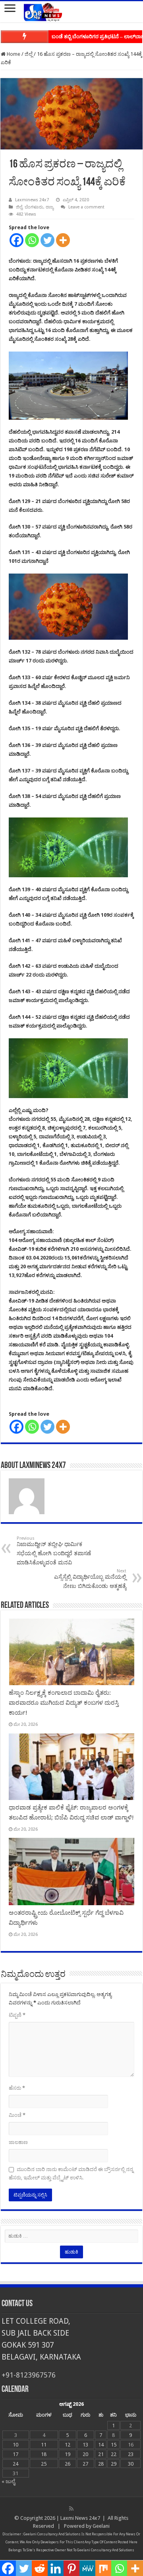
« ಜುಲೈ (8, 2481)
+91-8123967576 (29, 2375)
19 (68, 2454)
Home (13, 54)
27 (85, 2464)
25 (44, 2464)
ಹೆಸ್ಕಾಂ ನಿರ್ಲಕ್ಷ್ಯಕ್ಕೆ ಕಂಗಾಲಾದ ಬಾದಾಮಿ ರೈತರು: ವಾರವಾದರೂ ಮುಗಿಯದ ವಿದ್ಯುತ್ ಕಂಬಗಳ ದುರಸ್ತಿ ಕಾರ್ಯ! (64, 1703)
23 (131, 2454)
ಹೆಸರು (17, 2088)
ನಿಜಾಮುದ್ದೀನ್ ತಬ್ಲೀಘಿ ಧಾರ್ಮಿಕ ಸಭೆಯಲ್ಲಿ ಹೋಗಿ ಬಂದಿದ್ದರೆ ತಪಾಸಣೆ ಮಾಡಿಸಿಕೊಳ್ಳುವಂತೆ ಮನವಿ (54, 1551)
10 (15, 2445)
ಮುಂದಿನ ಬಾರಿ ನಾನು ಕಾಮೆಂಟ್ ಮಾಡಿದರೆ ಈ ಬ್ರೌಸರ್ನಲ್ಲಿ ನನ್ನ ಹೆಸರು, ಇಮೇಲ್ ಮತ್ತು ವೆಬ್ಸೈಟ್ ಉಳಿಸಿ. (71, 2173)
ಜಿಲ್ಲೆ (29, 54)
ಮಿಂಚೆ (17, 2115)
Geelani (101, 2526)
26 (68, 2464)
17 (15, 2454)
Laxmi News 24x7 (80, 2518)
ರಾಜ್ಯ (50, 207)
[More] (63, 240)
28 (101, 2464)
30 (131, 2464)
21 (101, 2454)
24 (15, 2464)
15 (114, 2445)
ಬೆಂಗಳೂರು (34, 207)
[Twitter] (47, 240)
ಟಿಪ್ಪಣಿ (17, 2015)
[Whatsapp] (32, 240)
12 (68, 2445)
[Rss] (71, 2509)
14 (101, 2445)
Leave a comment (86, 207)
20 (85, 2454)
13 (85, 2445)
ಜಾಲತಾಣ (18, 2142)
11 (44, 2445)
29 (114, 2464)
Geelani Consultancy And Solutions (52, 2534)
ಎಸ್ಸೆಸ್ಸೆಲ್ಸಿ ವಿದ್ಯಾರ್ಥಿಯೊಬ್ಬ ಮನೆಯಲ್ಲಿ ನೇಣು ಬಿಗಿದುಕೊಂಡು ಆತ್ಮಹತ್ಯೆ (90, 1579)
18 (44, 2454)
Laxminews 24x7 (32, 200)
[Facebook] (16, 240)
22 (114, 2454)
